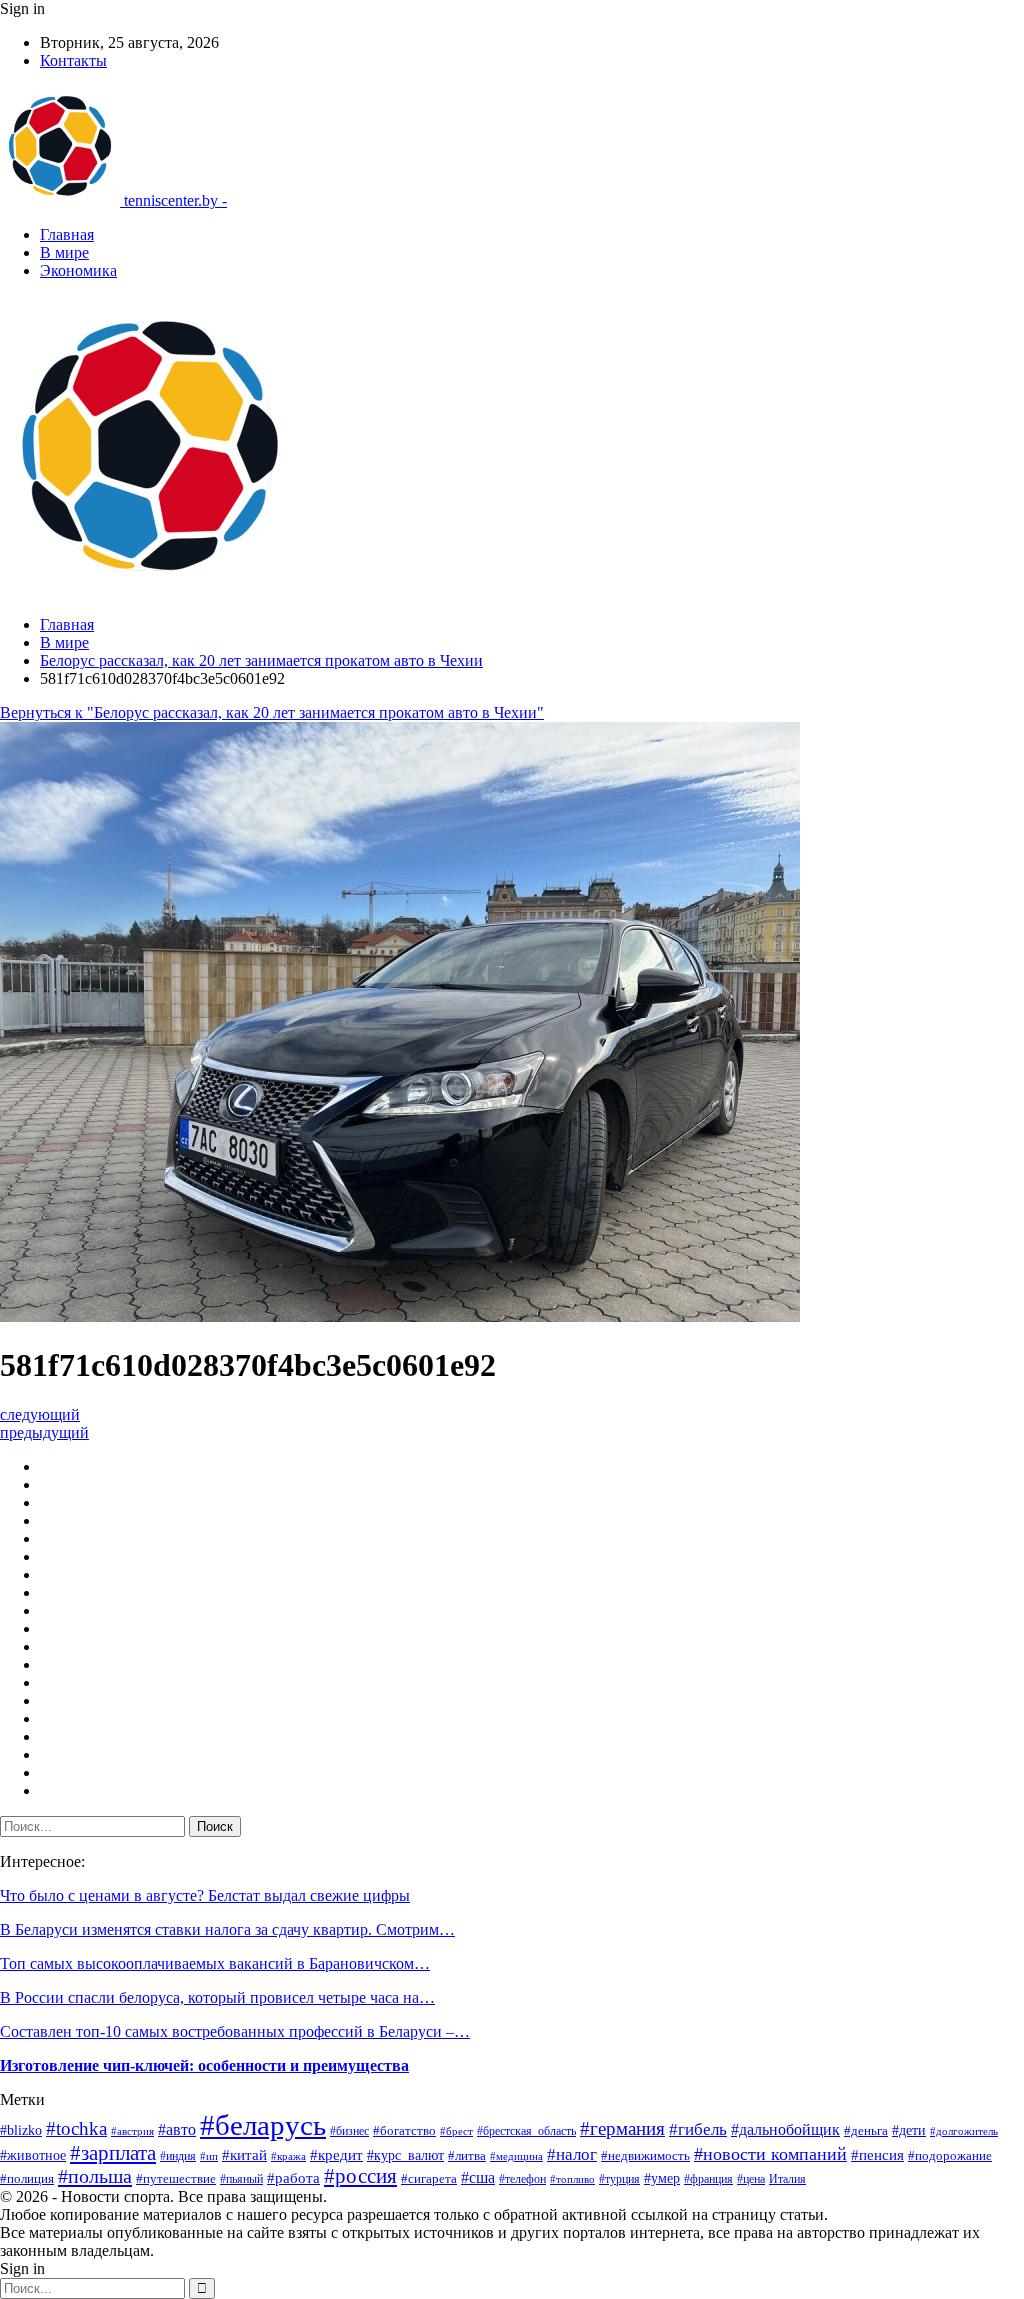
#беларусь (263, 2125)
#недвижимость (645, 2155)
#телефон (522, 2179)
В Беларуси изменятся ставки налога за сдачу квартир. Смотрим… (227, 1929)
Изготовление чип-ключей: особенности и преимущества (204, 2065)
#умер (662, 2178)
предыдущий (44, 1432)
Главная (67, 234)
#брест (456, 2131)
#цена (751, 2179)
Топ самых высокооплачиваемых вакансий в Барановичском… (215, 1963)
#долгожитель (964, 2131)
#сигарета (429, 2179)
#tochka (76, 2128)
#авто (177, 2129)
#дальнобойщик (785, 2129)
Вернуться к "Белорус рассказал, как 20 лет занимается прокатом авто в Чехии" (272, 712)
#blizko (21, 2130)
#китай (244, 2155)
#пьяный (241, 2179)
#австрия (132, 2131)
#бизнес (349, 2131)
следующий (40, 1414)
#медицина (516, 2156)
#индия (178, 2156)
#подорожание (950, 2155)
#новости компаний (770, 2154)
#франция (708, 2179)
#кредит (336, 2155)
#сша (478, 2177)
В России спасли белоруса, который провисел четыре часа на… (217, 1997)
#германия (622, 2128)
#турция (619, 2179)
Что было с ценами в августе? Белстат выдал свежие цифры (205, 1895)
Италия (787, 2179)
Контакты (73, 60)
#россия (360, 2176)
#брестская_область (526, 2131)
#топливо (572, 2179)
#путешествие (176, 2178)
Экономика (78, 270)
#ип (209, 2156)
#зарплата (113, 2153)
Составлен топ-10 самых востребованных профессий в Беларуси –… (235, 2031)
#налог (572, 2154)
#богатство (404, 2131)
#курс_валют (405, 2155)
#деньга (866, 2131)
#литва (467, 2156)
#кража (288, 2156)
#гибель (698, 2129)
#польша (95, 2176)
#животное (33, 2155)
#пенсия (877, 2155)
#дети (909, 2130)
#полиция (27, 2178)
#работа (293, 2178)
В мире (64, 252)
